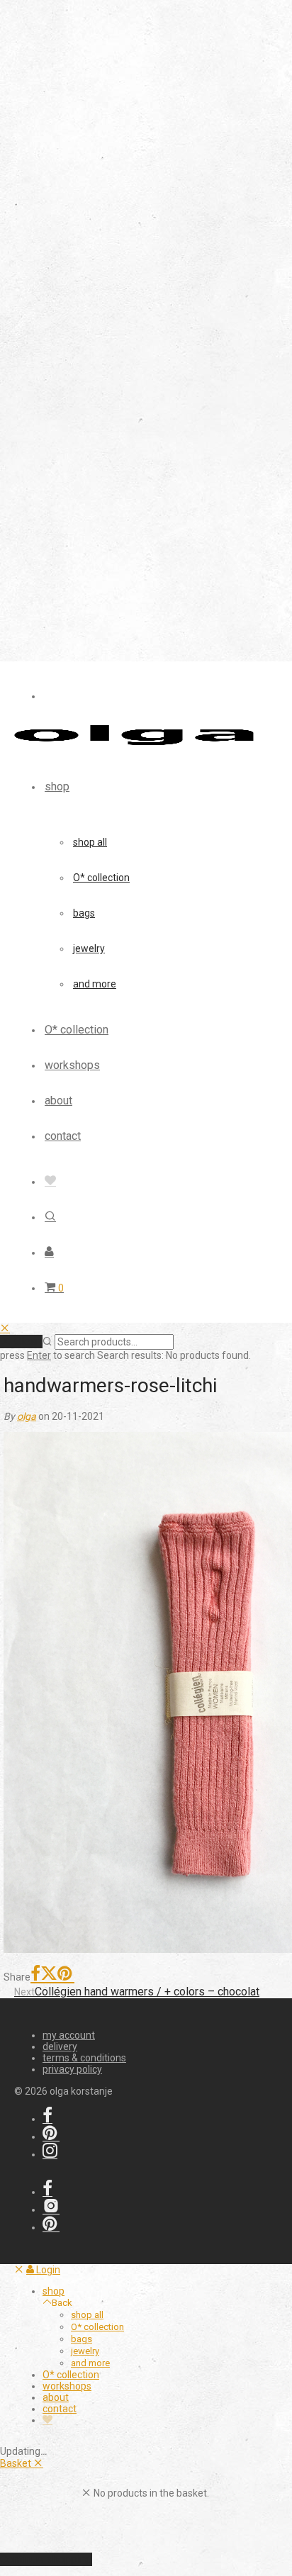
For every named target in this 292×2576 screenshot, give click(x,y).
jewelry (89, 948)
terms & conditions (84, 2058)
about (58, 1101)
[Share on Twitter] (49, 1975)
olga (27, 1416)
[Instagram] (50, 2154)
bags (84, 913)
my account (69, 2035)
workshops (72, 1065)
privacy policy (72, 2069)
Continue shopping (46, 2559)
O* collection (101, 878)
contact (63, 1136)
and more (95, 984)
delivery (60, 2046)
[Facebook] (47, 2119)
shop (57, 786)
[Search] (50, 1217)
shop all (90, 842)
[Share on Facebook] (35, 1975)
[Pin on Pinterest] (66, 1975)
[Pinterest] (51, 2137)
